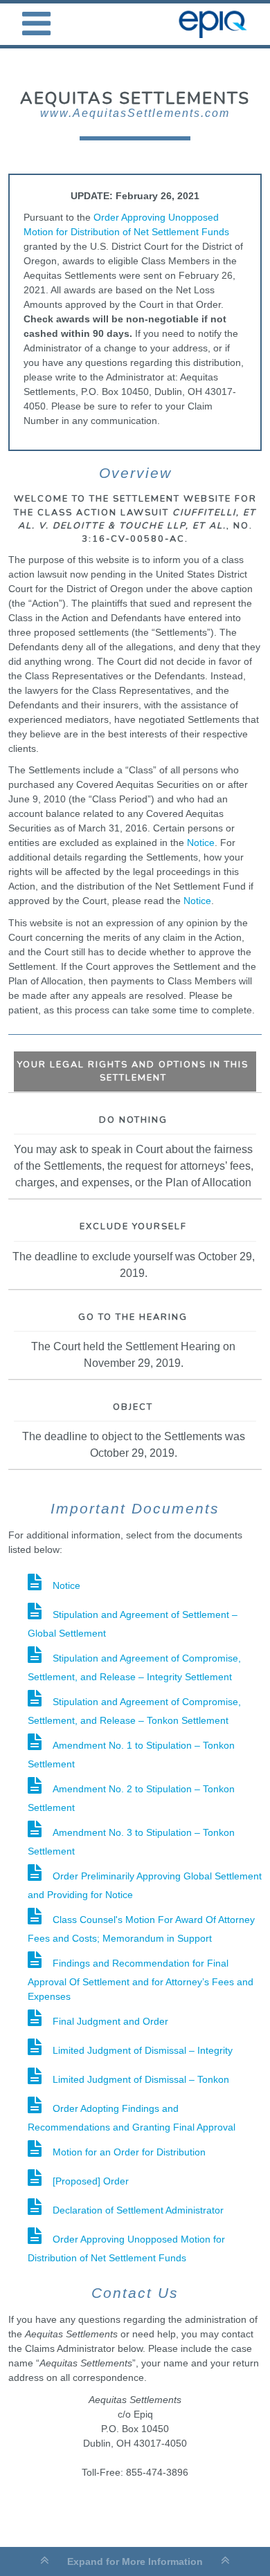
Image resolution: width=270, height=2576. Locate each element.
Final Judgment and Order (110, 2021)
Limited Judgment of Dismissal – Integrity (143, 2050)
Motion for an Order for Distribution (129, 2152)
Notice (201, 843)
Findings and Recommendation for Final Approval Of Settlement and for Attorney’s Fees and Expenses (141, 1980)
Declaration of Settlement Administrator (138, 2210)
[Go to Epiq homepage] (216, 24)
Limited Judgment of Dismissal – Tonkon (141, 2079)
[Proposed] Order (91, 2181)
